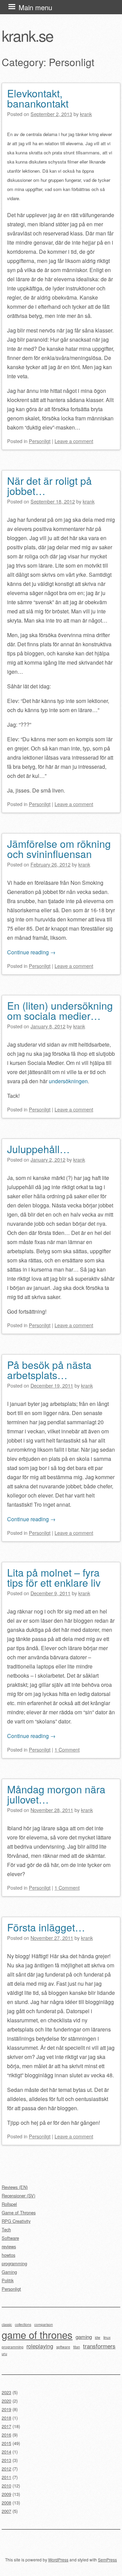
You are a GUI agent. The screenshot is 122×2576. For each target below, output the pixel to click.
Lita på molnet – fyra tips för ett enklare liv (54, 1577)
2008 (6, 2503)
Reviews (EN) (15, 2187)
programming (14, 2263)
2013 (6, 2460)
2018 (6, 2418)
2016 (6, 2435)
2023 (6, 2392)
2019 (6, 2409)
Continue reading (31, 952)
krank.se (27, 35)
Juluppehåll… (38, 1149)
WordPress (58, 2560)
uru (4, 2354)
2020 (6, 2401)
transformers (99, 2346)
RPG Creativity (16, 2221)
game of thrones (37, 2334)
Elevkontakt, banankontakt (38, 98)
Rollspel (9, 2204)
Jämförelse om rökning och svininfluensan (59, 849)
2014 (6, 2452)
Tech (6, 2229)
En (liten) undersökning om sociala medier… (60, 1010)
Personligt (40, 441)
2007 (6, 2511)
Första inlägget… (46, 1927)
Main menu (35, 7)
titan (77, 2347)
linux (107, 2337)
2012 (6, 2469)
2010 (6, 2486)
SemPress (107, 2560)
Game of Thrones (19, 2212)
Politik (8, 2280)
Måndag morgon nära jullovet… (56, 1794)
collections (23, 2324)
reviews (9, 2246)
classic (7, 2324)
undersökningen (68, 1081)
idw (98, 2337)
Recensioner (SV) (18, 2196)
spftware (63, 2347)
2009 (6, 2494)
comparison (44, 2324)
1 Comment (67, 1749)
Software (10, 2238)
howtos (8, 2255)
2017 (6, 2426)
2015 (6, 2443)
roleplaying (40, 2346)
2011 (6, 2477)
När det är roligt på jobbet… (49, 486)
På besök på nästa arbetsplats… (49, 1370)
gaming (84, 2336)
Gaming (9, 2272)
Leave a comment (74, 441)
